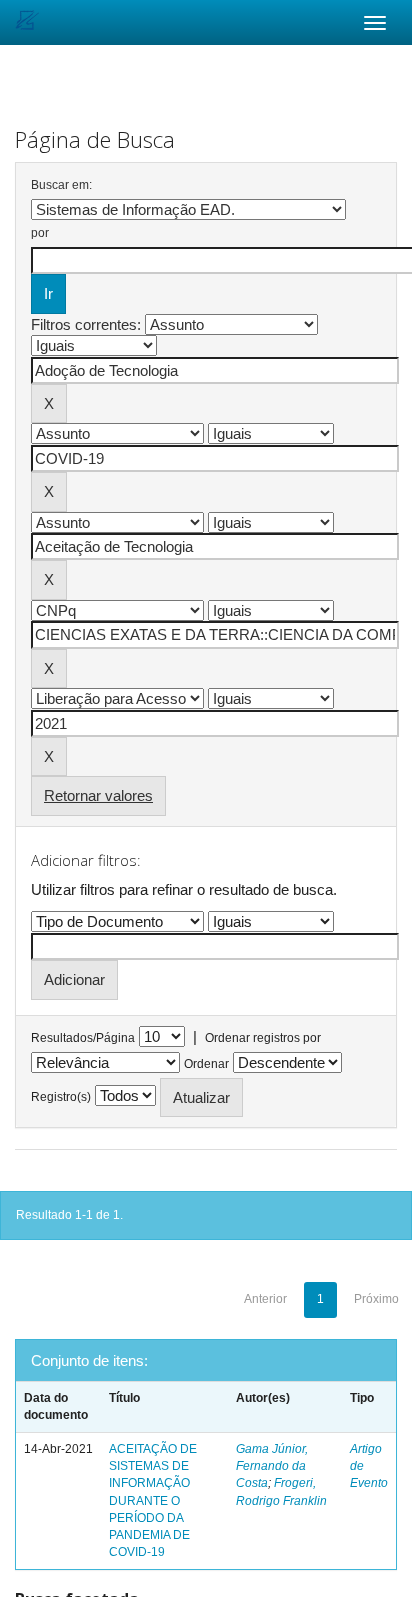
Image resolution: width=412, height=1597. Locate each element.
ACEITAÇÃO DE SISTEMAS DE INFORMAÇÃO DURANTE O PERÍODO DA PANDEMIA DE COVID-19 (153, 1500)
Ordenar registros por (263, 1038)
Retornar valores (98, 795)
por (40, 233)
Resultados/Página (83, 1038)
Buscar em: (61, 185)
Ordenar (206, 1064)
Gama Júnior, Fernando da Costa (272, 1466)
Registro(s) (61, 1097)
